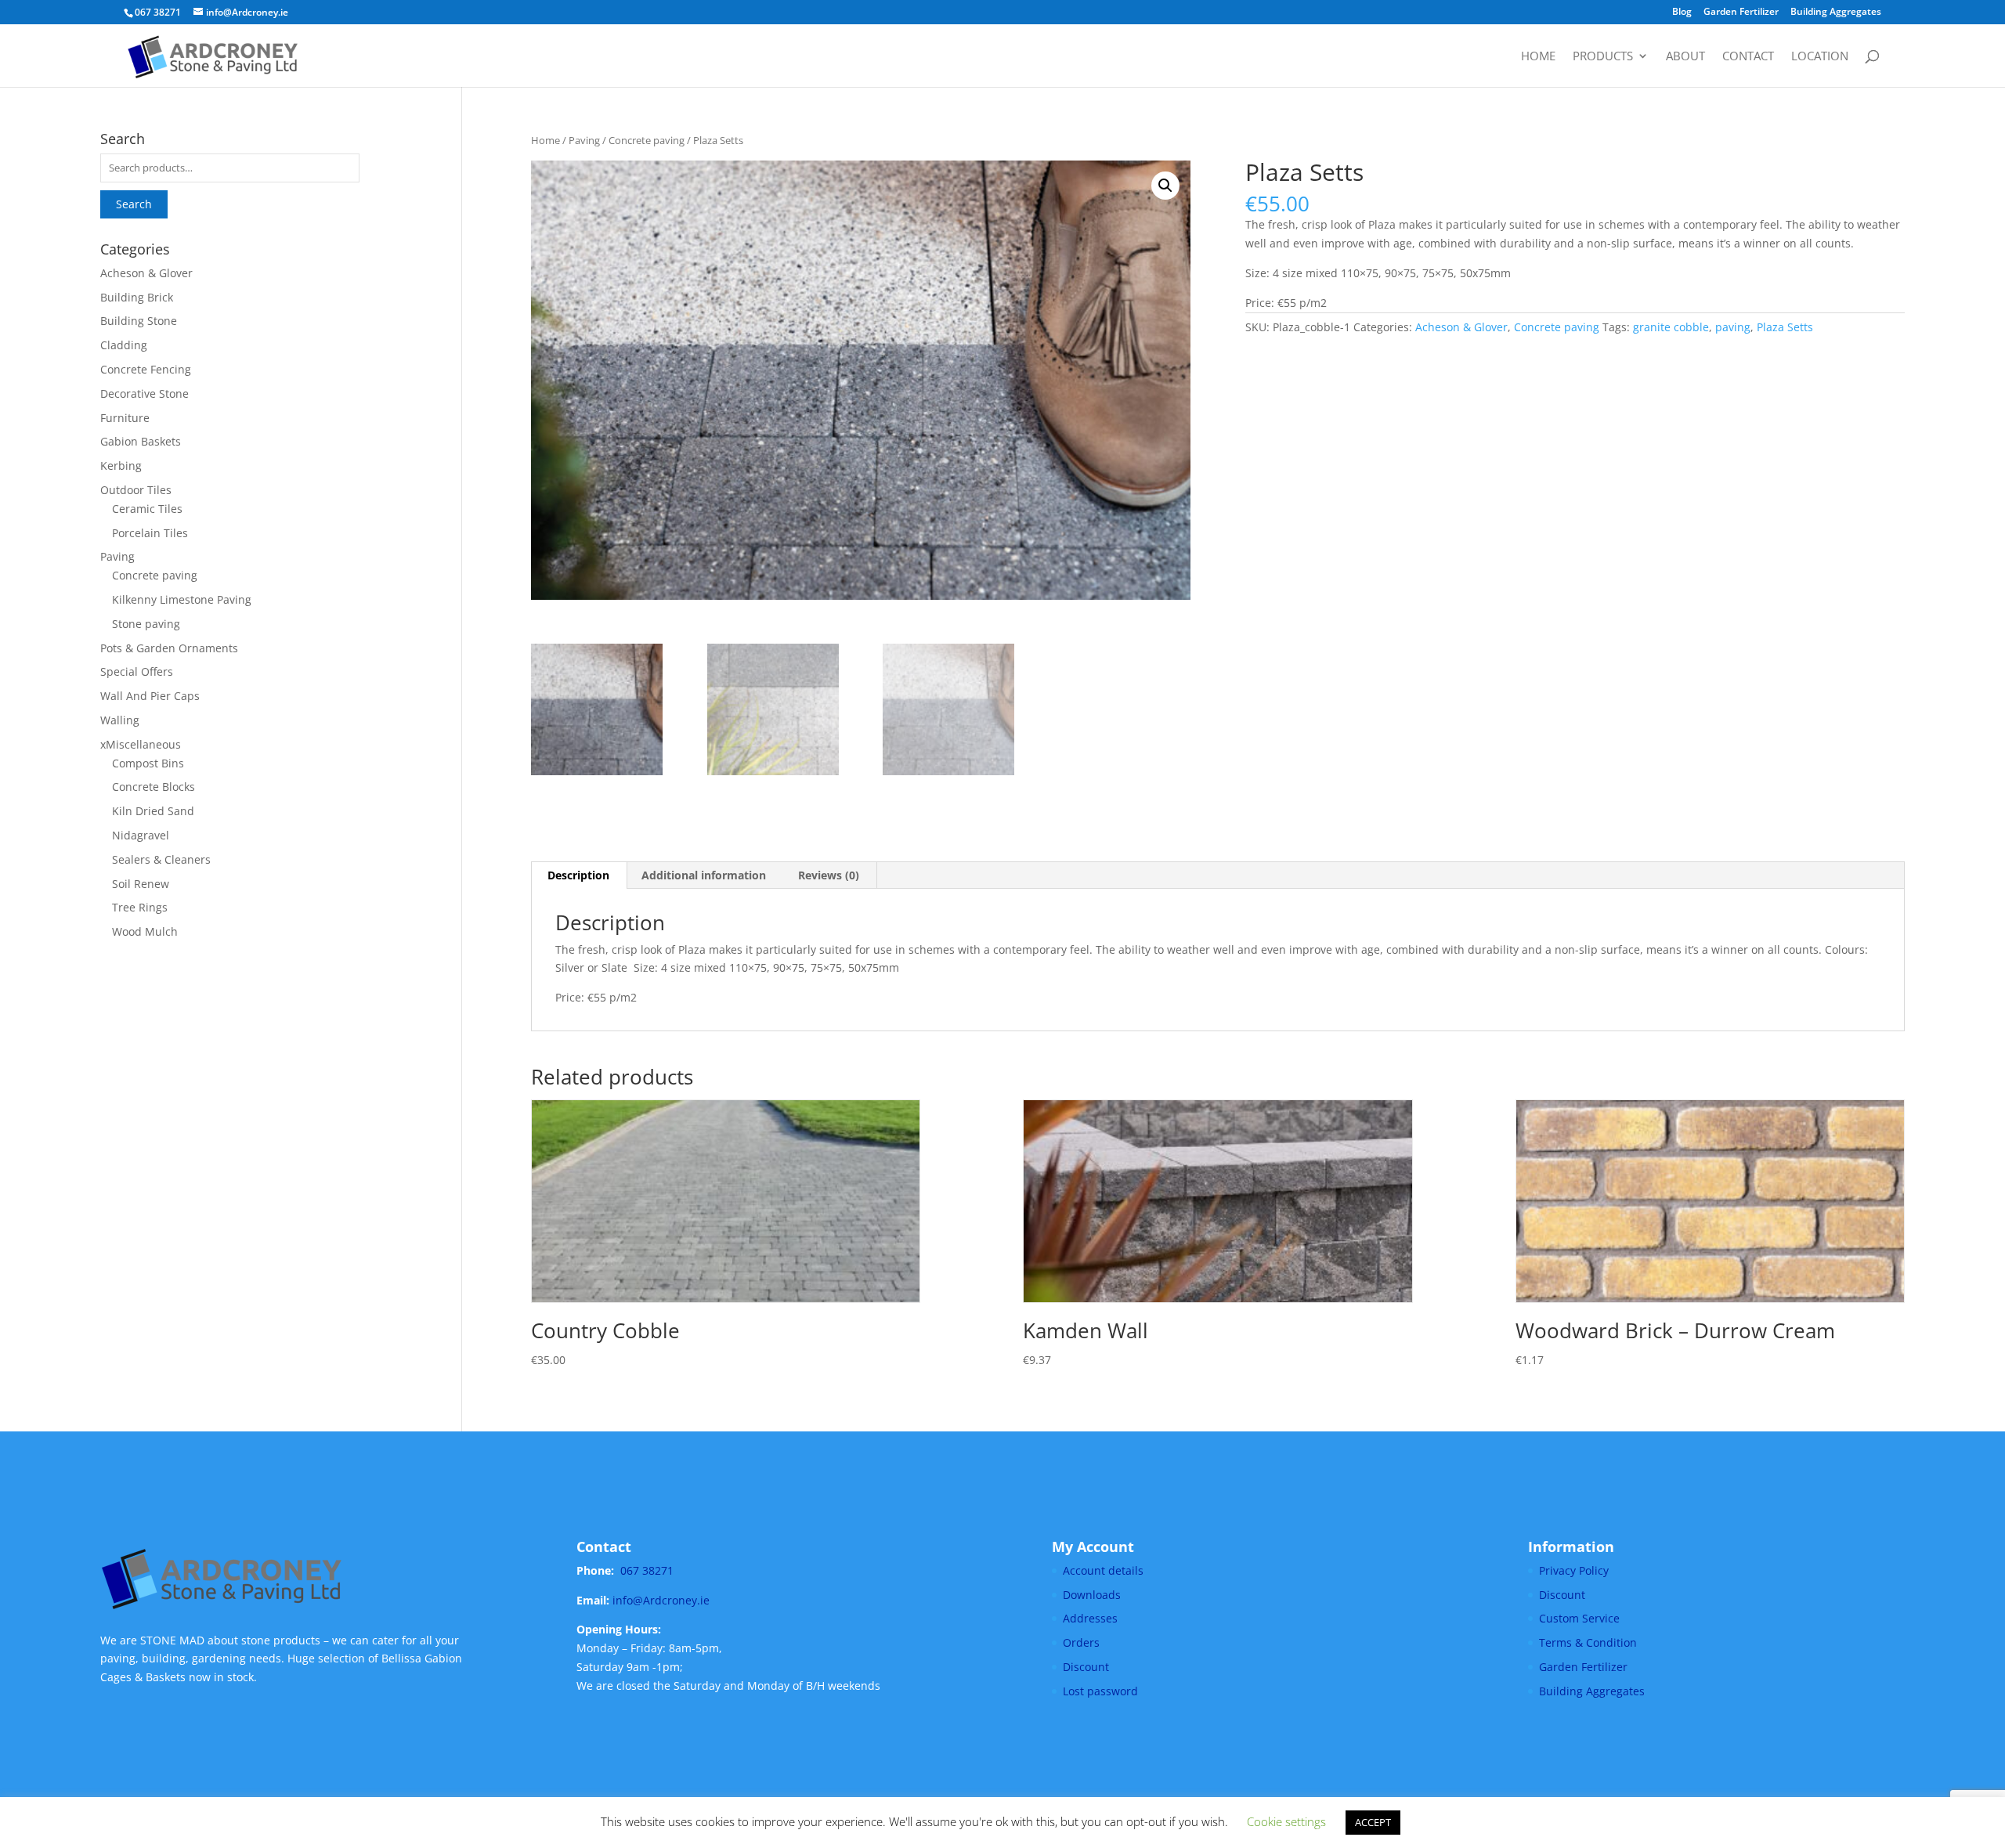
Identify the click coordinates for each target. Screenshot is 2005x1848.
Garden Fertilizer (1741, 13)
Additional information (704, 875)
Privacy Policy (1574, 1570)
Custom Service (1579, 1618)
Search (134, 204)
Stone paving (146, 624)
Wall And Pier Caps (150, 696)
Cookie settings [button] (1286, 1821)
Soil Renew (141, 884)
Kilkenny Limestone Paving (182, 599)
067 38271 (647, 1570)
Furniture (125, 418)
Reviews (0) (829, 875)
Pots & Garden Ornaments (169, 648)
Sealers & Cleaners (161, 859)
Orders (1081, 1642)
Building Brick (137, 297)
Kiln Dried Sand (153, 811)
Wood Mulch (145, 931)
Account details (1103, 1570)
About (1685, 57)
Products (1603, 57)
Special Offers (137, 671)
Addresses (1090, 1618)
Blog (1682, 13)
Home (1538, 57)
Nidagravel (141, 835)
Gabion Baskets (141, 441)
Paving (584, 140)
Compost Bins (148, 763)
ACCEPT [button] (1373, 1822)
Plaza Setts (1785, 327)
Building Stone (139, 321)
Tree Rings (140, 907)
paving (1733, 327)
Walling (120, 720)
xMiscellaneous (141, 744)
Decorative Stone (145, 393)
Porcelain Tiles (150, 533)
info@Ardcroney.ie (661, 1600)
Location (1820, 57)
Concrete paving (647, 140)
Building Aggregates (1836, 13)
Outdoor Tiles (136, 490)
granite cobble (1671, 327)
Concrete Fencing (146, 369)
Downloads (1092, 1595)
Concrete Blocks (154, 787)
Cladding (124, 345)
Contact (1748, 57)
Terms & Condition (1588, 1642)
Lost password (1100, 1691)
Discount (1086, 1667)
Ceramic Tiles (147, 509)
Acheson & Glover (1461, 327)
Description (578, 875)
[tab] (579, 875)
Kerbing (121, 466)
